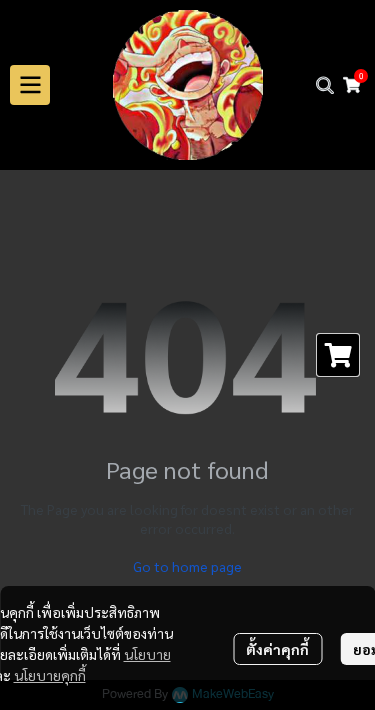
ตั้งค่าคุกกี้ (277, 649)
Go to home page (187, 566)
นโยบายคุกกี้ (50, 675)
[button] (325, 85)
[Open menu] (30, 85)
